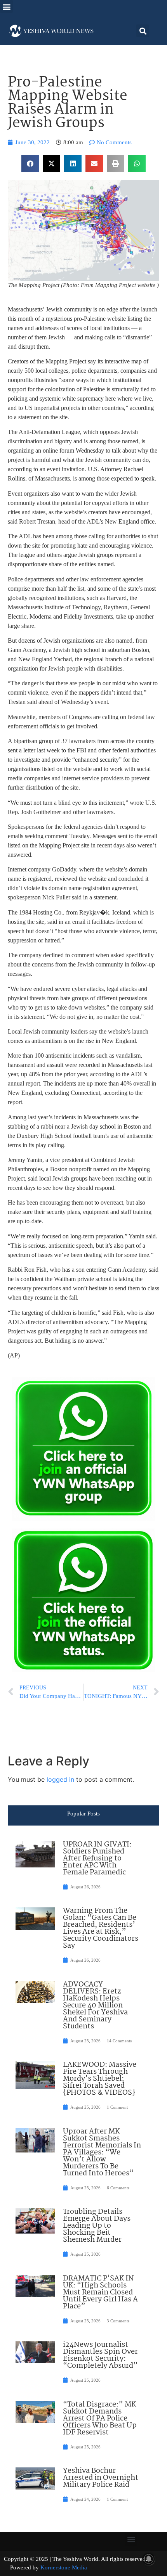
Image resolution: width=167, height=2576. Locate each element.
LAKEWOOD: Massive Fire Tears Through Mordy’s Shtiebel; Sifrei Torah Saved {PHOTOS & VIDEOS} (100, 2079)
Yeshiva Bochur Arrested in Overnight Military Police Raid (101, 2478)
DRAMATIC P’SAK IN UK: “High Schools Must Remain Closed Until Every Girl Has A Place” (100, 2292)
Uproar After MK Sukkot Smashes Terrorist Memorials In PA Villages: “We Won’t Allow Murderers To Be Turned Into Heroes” (102, 2152)
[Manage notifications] (149, 2559)
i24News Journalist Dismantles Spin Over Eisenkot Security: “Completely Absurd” (100, 2355)
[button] (6, 6)
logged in (60, 1779)
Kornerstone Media (64, 2567)
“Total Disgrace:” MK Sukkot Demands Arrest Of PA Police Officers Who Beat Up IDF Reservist (100, 2419)
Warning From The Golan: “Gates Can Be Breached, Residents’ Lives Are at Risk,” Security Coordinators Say (101, 1928)
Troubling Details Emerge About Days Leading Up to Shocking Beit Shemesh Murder (97, 2226)
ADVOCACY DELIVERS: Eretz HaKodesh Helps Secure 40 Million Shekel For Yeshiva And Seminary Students (95, 2005)
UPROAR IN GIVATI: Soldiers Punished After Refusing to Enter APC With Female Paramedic (97, 1859)
